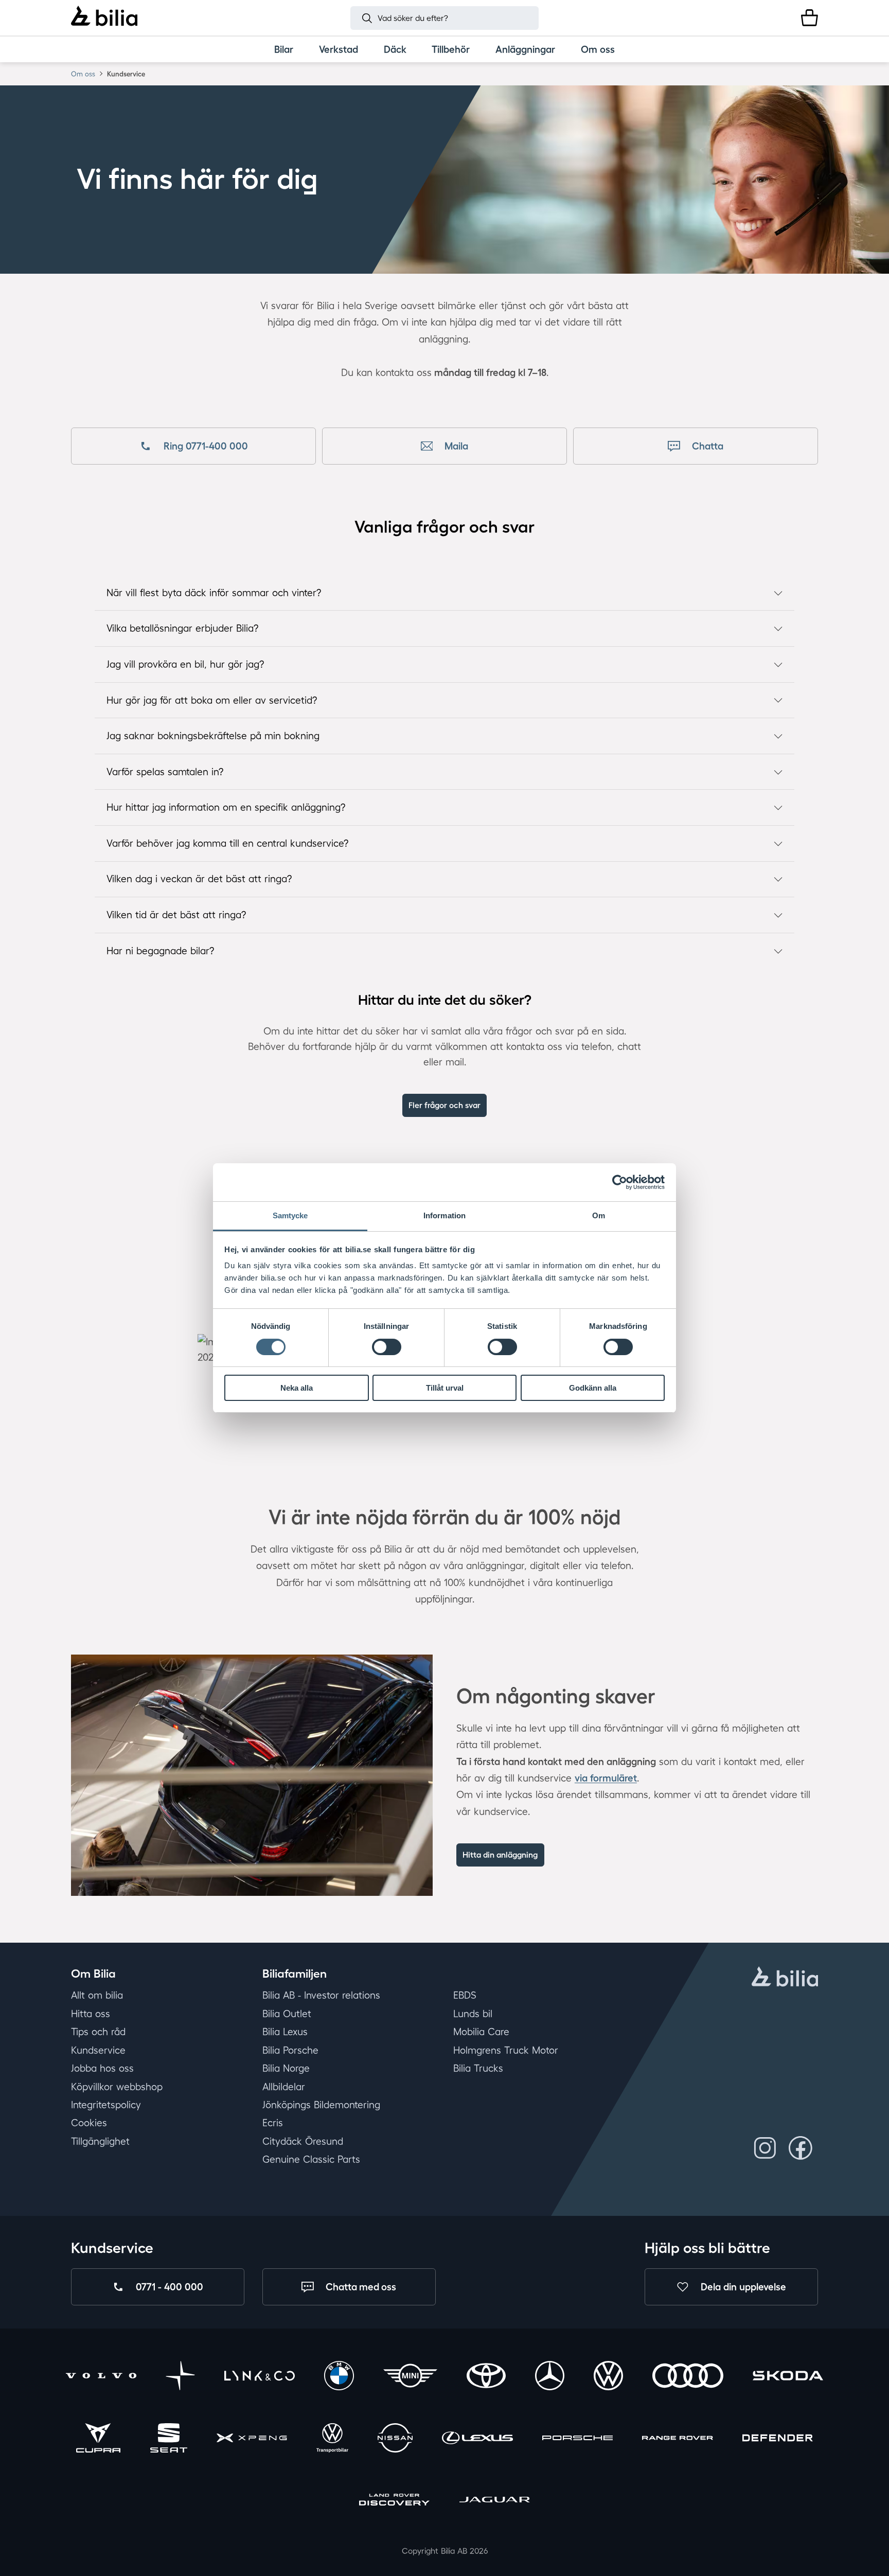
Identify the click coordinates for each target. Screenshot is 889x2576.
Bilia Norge (286, 2068)
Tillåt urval (445, 1388)
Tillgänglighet (100, 2141)
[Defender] (778, 2439)
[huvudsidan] (785, 1978)
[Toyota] (486, 2378)
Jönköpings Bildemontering (321, 2105)
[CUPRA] (98, 2439)
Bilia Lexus (285, 2032)
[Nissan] (395, 2439)
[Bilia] (104, 17)
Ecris (273, 2123)
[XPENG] (252, 2439)
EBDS (465, 1996)
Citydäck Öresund (303, 2141)
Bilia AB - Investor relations (321, 1996)
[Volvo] (101, 2378)
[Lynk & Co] (260, 2378)
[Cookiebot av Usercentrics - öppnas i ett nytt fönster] (620, 1182)
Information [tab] (444, 1215)
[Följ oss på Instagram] (765, 2148)
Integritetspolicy (106, 2105)
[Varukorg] (810, 18)
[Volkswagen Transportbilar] (332, 2439)
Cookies (89, 2123)
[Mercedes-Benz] (550, 2378)
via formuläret (606, 1778)
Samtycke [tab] (290, 1215)
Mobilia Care (481, 2032)
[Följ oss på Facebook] (800, 2148)
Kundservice (98, 2050)
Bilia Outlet (287, 2014)
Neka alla (297, 1388)
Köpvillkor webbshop (117, 2087)
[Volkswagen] (608, 2378)
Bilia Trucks (478, 2068)
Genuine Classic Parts (311, 2160)
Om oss (83, 74)
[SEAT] (169, 2439)
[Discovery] (394, 2502)
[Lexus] (477, 2439)
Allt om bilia (97, 1996)
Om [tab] (599, 1215)
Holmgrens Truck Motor (506, 2050)
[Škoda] (788, 2378)
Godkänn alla (593, 1388)
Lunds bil (473, 2014)
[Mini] (410, 2378)
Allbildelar (284, 2087)
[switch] (387, 1347)
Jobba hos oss (102, 2068)
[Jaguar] (495, 2502)
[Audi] (688, 2378)
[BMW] (339, 2378)
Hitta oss (91, 2014)
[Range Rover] (677, 2439)
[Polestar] (180, 2378)
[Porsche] (577, 2439)
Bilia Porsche (290, 2050)
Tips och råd (98, 2032)
